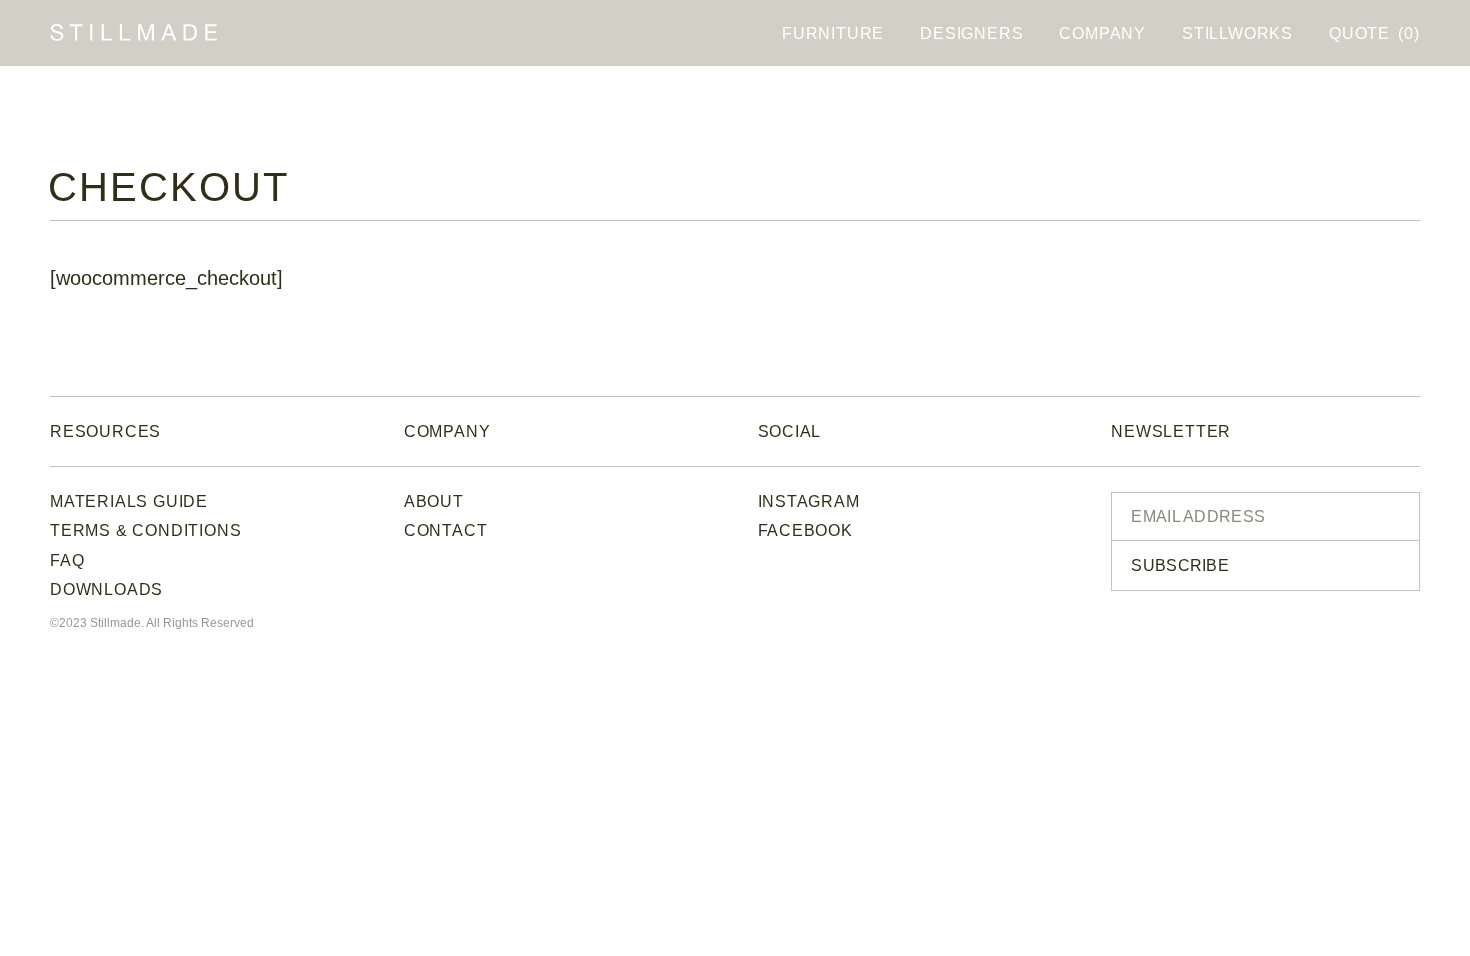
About (434, 501)
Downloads (106, 589)
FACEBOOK (805, 530)
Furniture (833, 33)
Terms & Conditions (145, 530)
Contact (446, 530)
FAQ (67, 560)
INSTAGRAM (809, 501)
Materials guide (129, 501)
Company (1102, 33)
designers (971, 33)
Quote (1374, 33)
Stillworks (1237, 33)
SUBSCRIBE (1180, 565)
